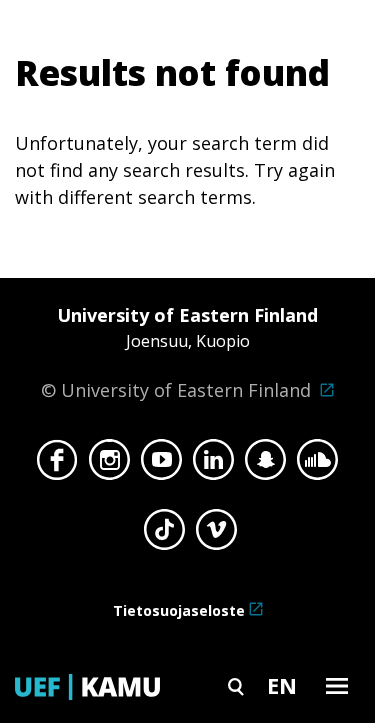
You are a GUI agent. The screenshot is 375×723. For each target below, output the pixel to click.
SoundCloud (317, 465)
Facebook (57, 465)
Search (236, 685)
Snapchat (265, 465)
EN (282, 685)
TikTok (164, 535)
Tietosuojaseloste (179, 610)
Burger (337, 685)
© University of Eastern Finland (179, 352)
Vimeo (216, 535)
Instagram (109, 465)
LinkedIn (213, 465)
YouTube (161, 465)
